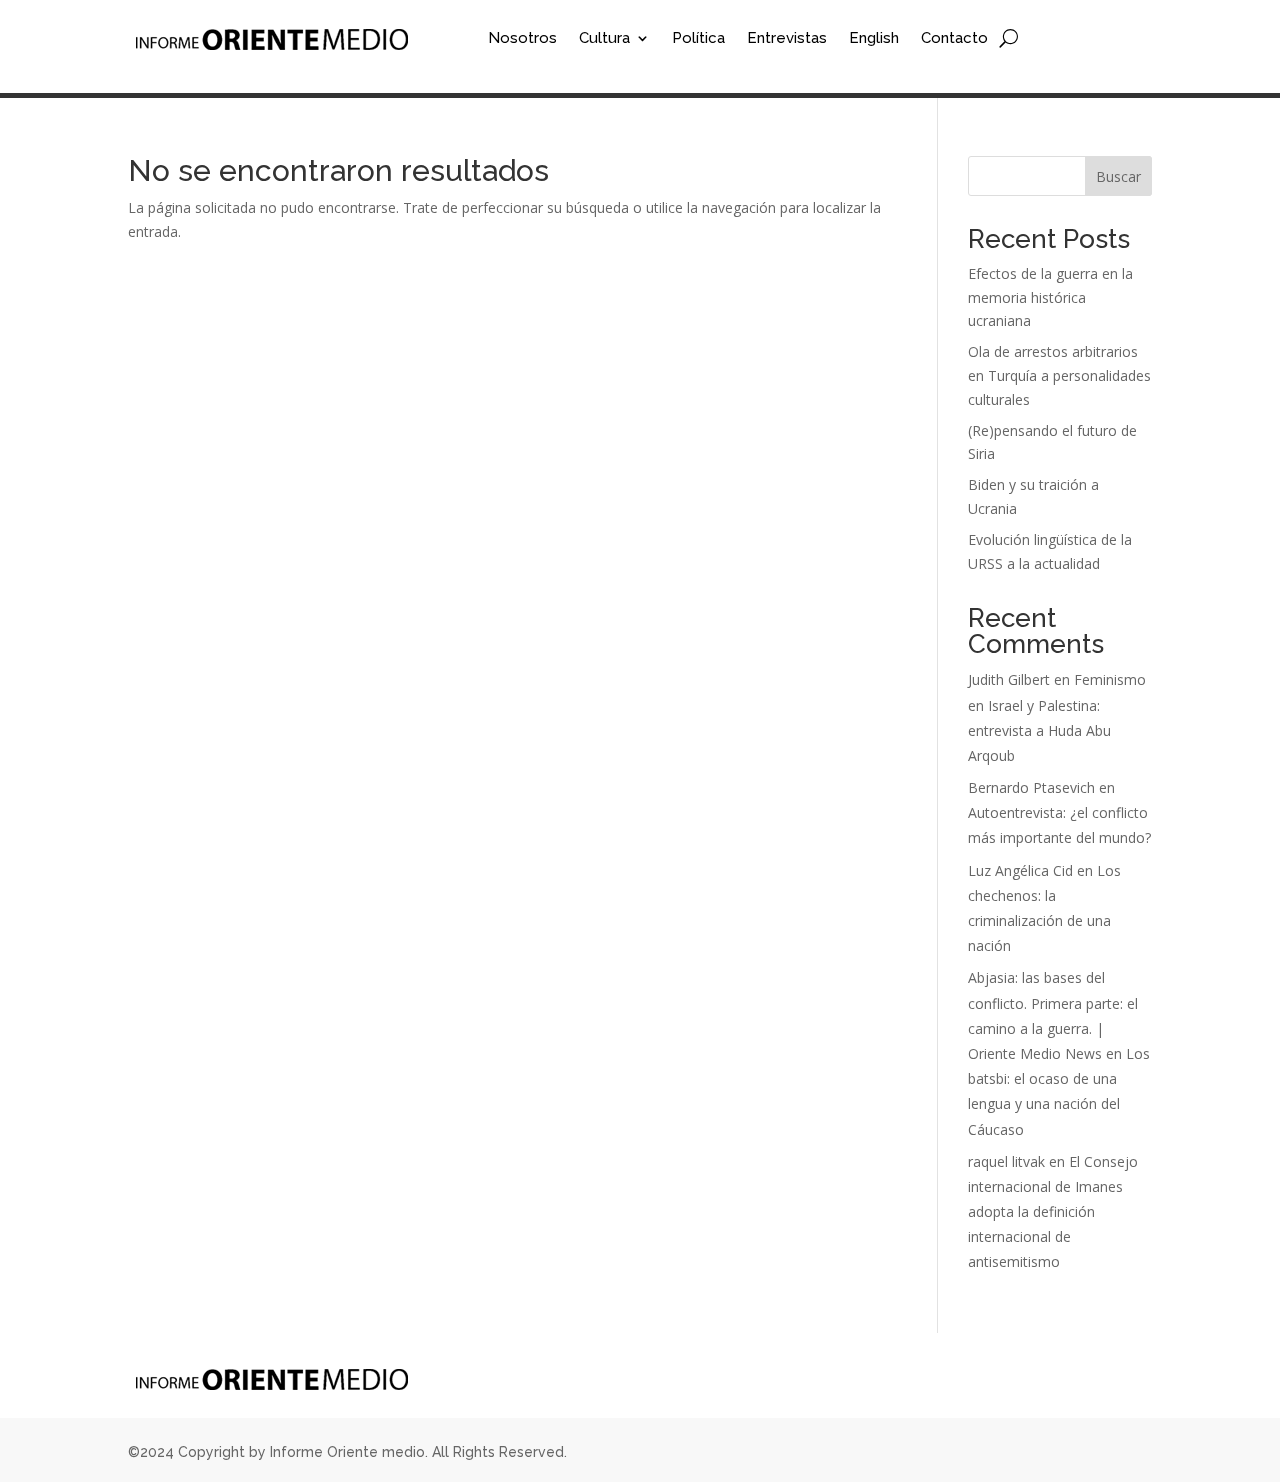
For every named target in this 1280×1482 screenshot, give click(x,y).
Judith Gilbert (1009, 679)
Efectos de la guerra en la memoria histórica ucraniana (1050, 297)
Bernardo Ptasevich (1031, 787)
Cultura (604, 39)
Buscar (1118, 176)
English (874, 39)
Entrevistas (787, 39)
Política (698, 39)
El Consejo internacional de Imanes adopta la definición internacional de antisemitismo (1053, 1212)
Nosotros (522, 39)
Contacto (954, 39)
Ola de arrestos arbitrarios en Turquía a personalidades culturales (1059, 375)
